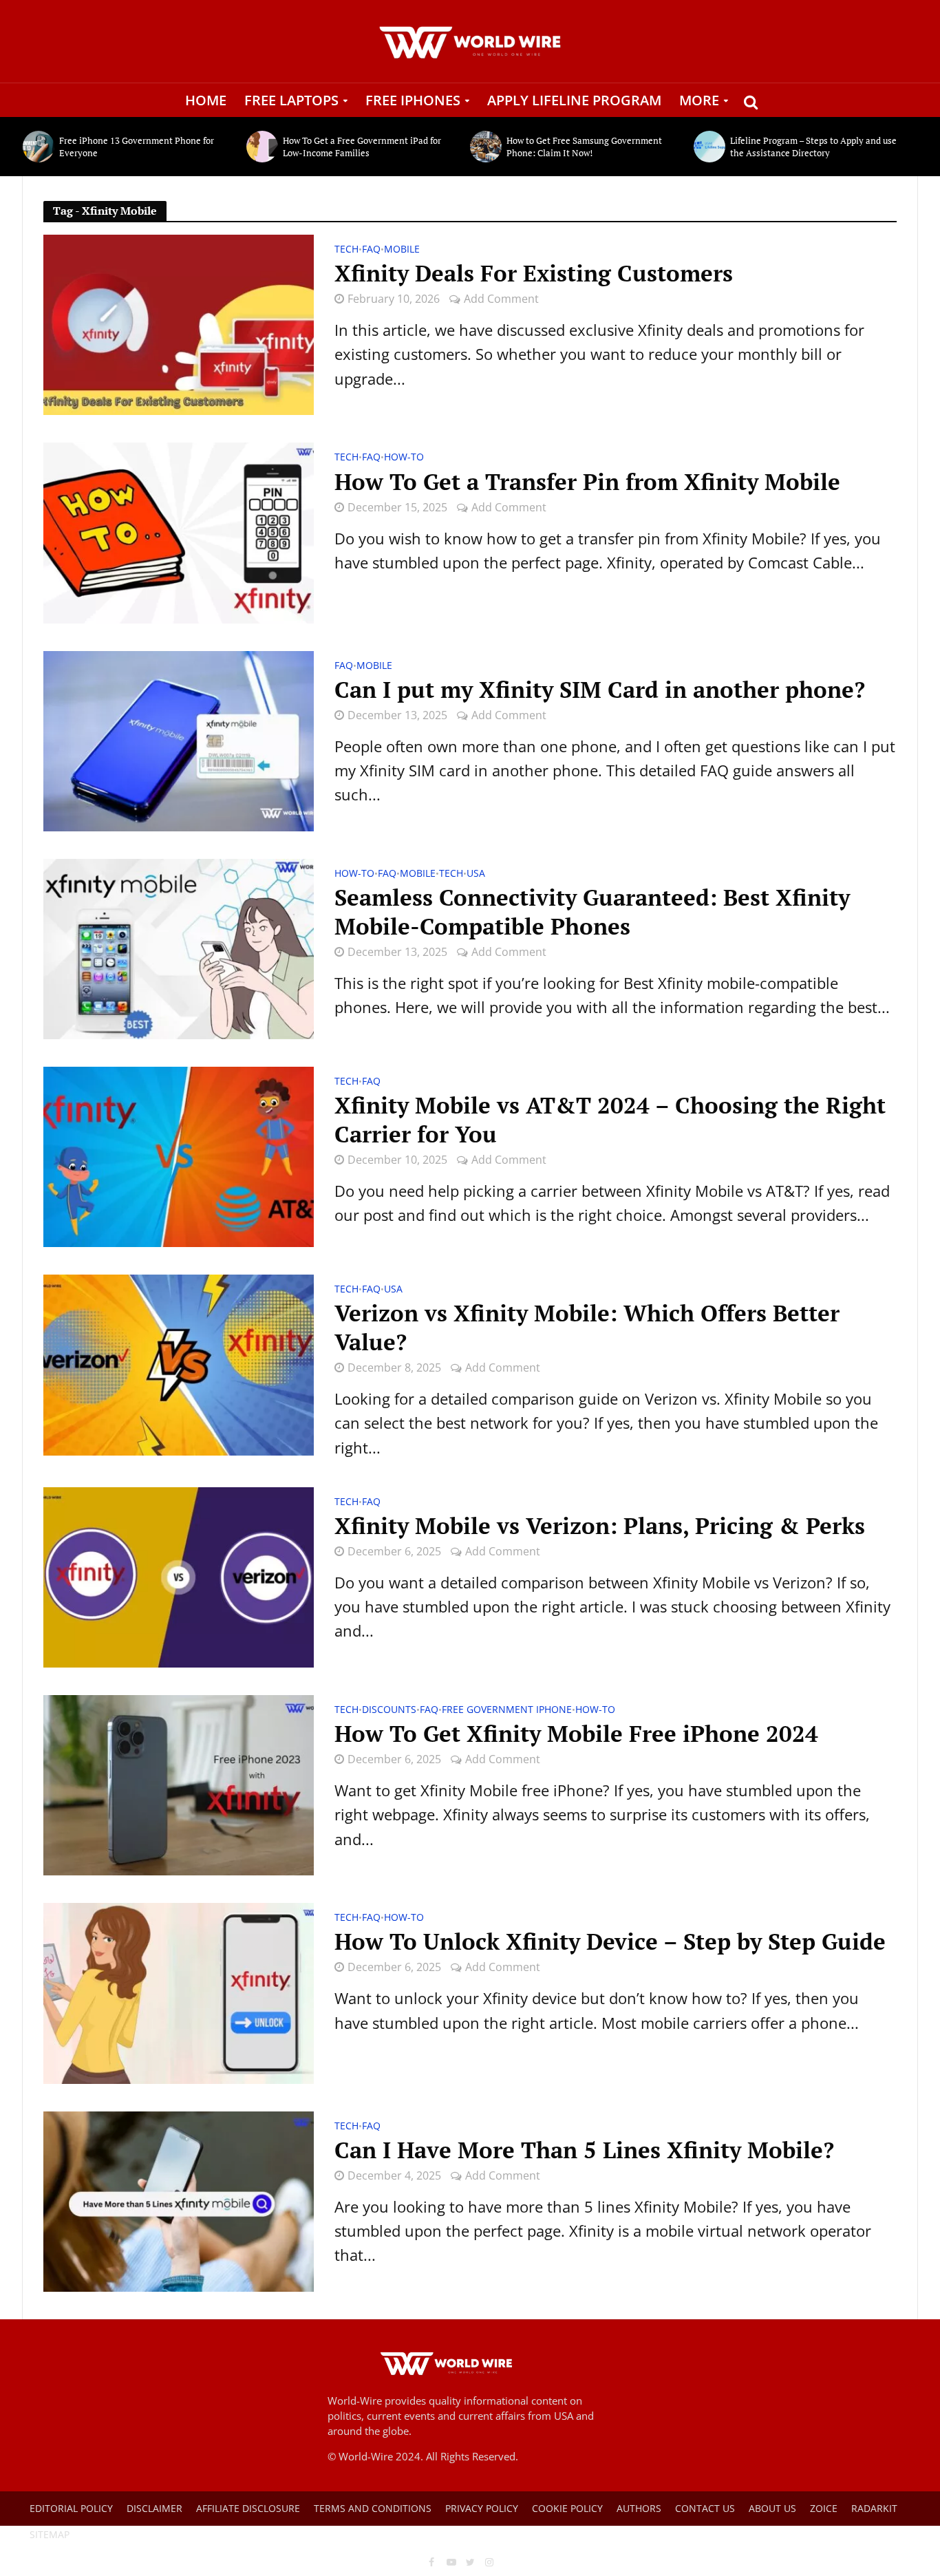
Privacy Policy (482, 2508)
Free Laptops (291, 100)
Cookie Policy (567, 2508)
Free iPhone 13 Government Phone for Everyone (137, 147)
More (699, 100)
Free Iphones (413, 100)
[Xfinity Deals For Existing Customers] (179, 323)
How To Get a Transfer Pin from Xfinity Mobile (587, 482)
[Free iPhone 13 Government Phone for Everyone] (38, 147)
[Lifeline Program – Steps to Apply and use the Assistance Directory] (708, 147)
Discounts (389, 1710)
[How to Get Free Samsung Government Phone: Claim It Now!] (485, 147)
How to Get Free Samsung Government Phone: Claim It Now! (584, 147)
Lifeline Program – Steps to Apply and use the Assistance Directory (813, 147)
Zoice (824, 2508)
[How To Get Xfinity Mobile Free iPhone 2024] (179, 1783)
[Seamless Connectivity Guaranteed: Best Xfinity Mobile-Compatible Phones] (179, 947)
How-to (404, 458)
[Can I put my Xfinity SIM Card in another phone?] (179, 739)
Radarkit (874, 2508)
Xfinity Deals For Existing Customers (534, 273)
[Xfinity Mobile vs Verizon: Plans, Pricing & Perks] (179, 1575)
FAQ (371, 250)
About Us (772, 2508)
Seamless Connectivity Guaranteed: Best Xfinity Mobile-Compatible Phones (592, 912)
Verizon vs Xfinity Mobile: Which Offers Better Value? (587, 1328)
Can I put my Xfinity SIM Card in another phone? (600, 690)
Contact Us (705, 2508)
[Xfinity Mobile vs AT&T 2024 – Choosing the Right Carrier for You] (179, 1155)
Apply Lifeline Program (574, 100)
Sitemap (50, 2534)
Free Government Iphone (507, 1710)
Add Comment (501, 299)
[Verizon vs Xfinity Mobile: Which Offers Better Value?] (179, 1363)
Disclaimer (154, 2508)
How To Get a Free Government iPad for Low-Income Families (362, 147)
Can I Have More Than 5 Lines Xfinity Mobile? (584, 2150)
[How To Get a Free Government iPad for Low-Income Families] (261, 147)
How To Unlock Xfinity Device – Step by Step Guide (610, 1941)
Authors (639, 2508)
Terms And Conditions (373, 2508)
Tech (346, 250)
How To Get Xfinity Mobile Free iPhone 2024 (576, 1734)
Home (206, 100)
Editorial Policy (71, 2508)
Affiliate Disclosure (248, 2508)
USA (476, 874)
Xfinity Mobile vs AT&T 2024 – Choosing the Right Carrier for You (610, 1120)
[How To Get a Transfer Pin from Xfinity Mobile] (179, 531)
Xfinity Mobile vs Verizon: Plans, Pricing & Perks (600, 1526)
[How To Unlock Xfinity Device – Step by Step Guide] (179, 1991)
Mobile (402, 250)
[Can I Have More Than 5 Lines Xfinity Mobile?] (179, 2200)
